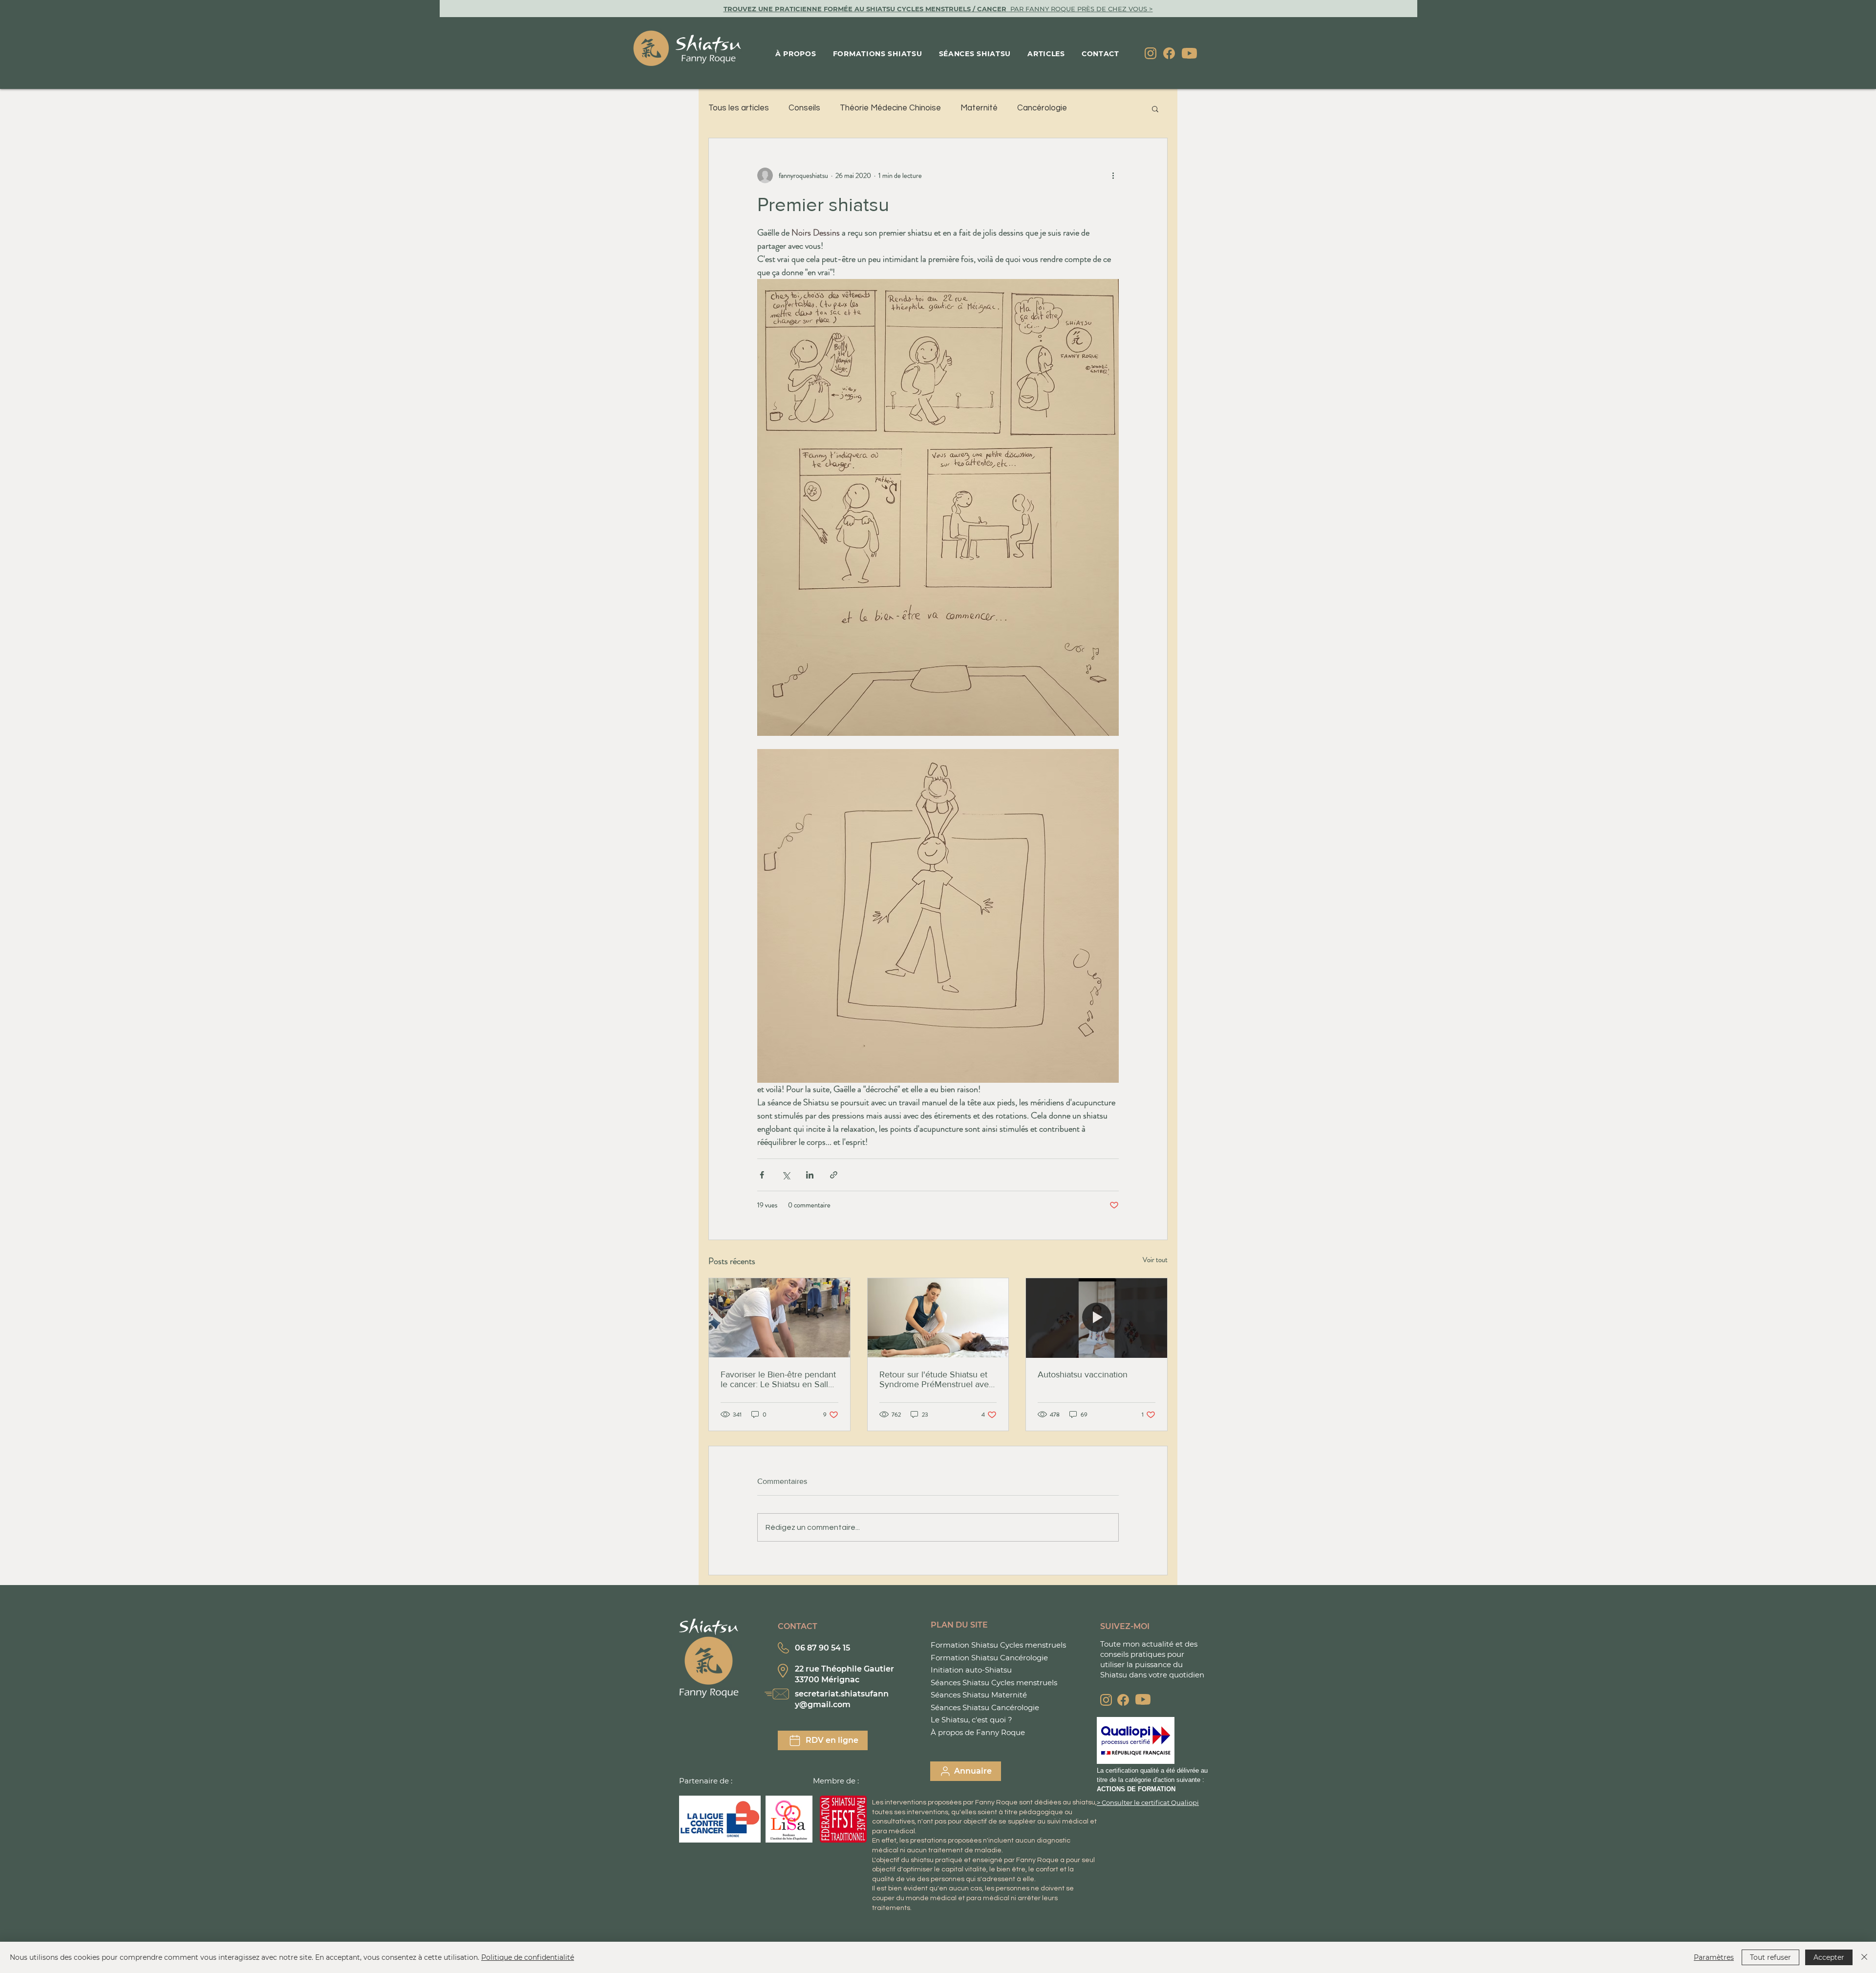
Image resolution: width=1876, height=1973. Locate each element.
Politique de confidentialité (528, 1957)
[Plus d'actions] (1113, 175)
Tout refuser (1770, 1957)
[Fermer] (1864, 1957)
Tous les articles (739, 108)
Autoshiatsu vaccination (1083, 1374)
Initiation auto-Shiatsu (971, 1670)
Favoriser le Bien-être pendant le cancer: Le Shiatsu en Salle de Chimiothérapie (778, 1379)
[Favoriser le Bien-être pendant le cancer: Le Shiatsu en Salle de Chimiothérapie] (779, 1318)
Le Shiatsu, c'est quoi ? (971, 1720)
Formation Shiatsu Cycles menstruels (998, 1645)
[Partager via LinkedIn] (810, 1175)
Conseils (804, 108)
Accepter (1829, 1957)
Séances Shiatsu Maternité (979, 1695)
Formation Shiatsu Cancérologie (989, 1658)
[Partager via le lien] (834, 1175)
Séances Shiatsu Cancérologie (985, 1707)
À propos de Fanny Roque (978, 1732)
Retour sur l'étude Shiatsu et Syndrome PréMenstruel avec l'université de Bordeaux (936, 1379)
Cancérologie (1042, 108)
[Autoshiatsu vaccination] (1097, 1318)
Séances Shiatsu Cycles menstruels (994, 1683)
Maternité (979, 108)
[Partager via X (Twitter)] (786, 1175)
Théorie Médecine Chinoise (890, 108)
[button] (1155, 108)
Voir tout (1155, 1260)
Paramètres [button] (1714, 1957)
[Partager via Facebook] (762, 1175)
